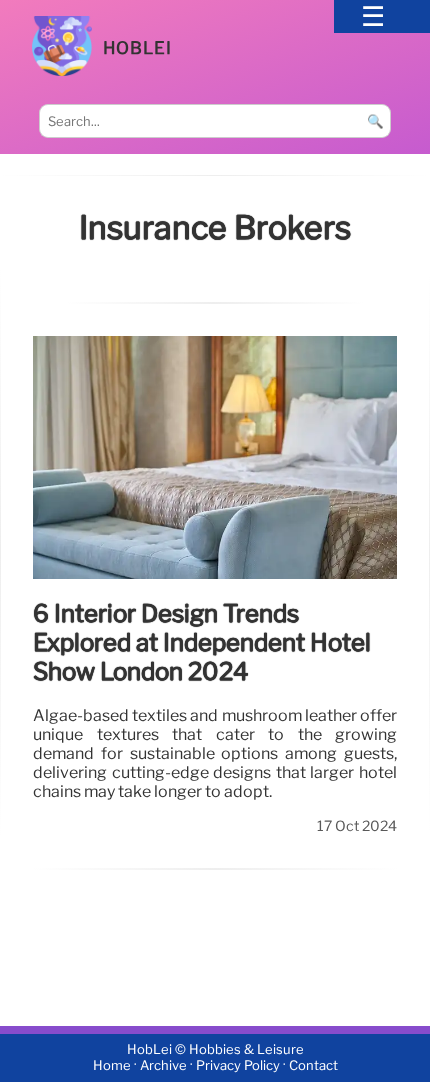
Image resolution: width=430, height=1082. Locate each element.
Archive (163, 1065)
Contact (313, 1065)
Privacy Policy (238, 1065)
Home (112, 1065)
